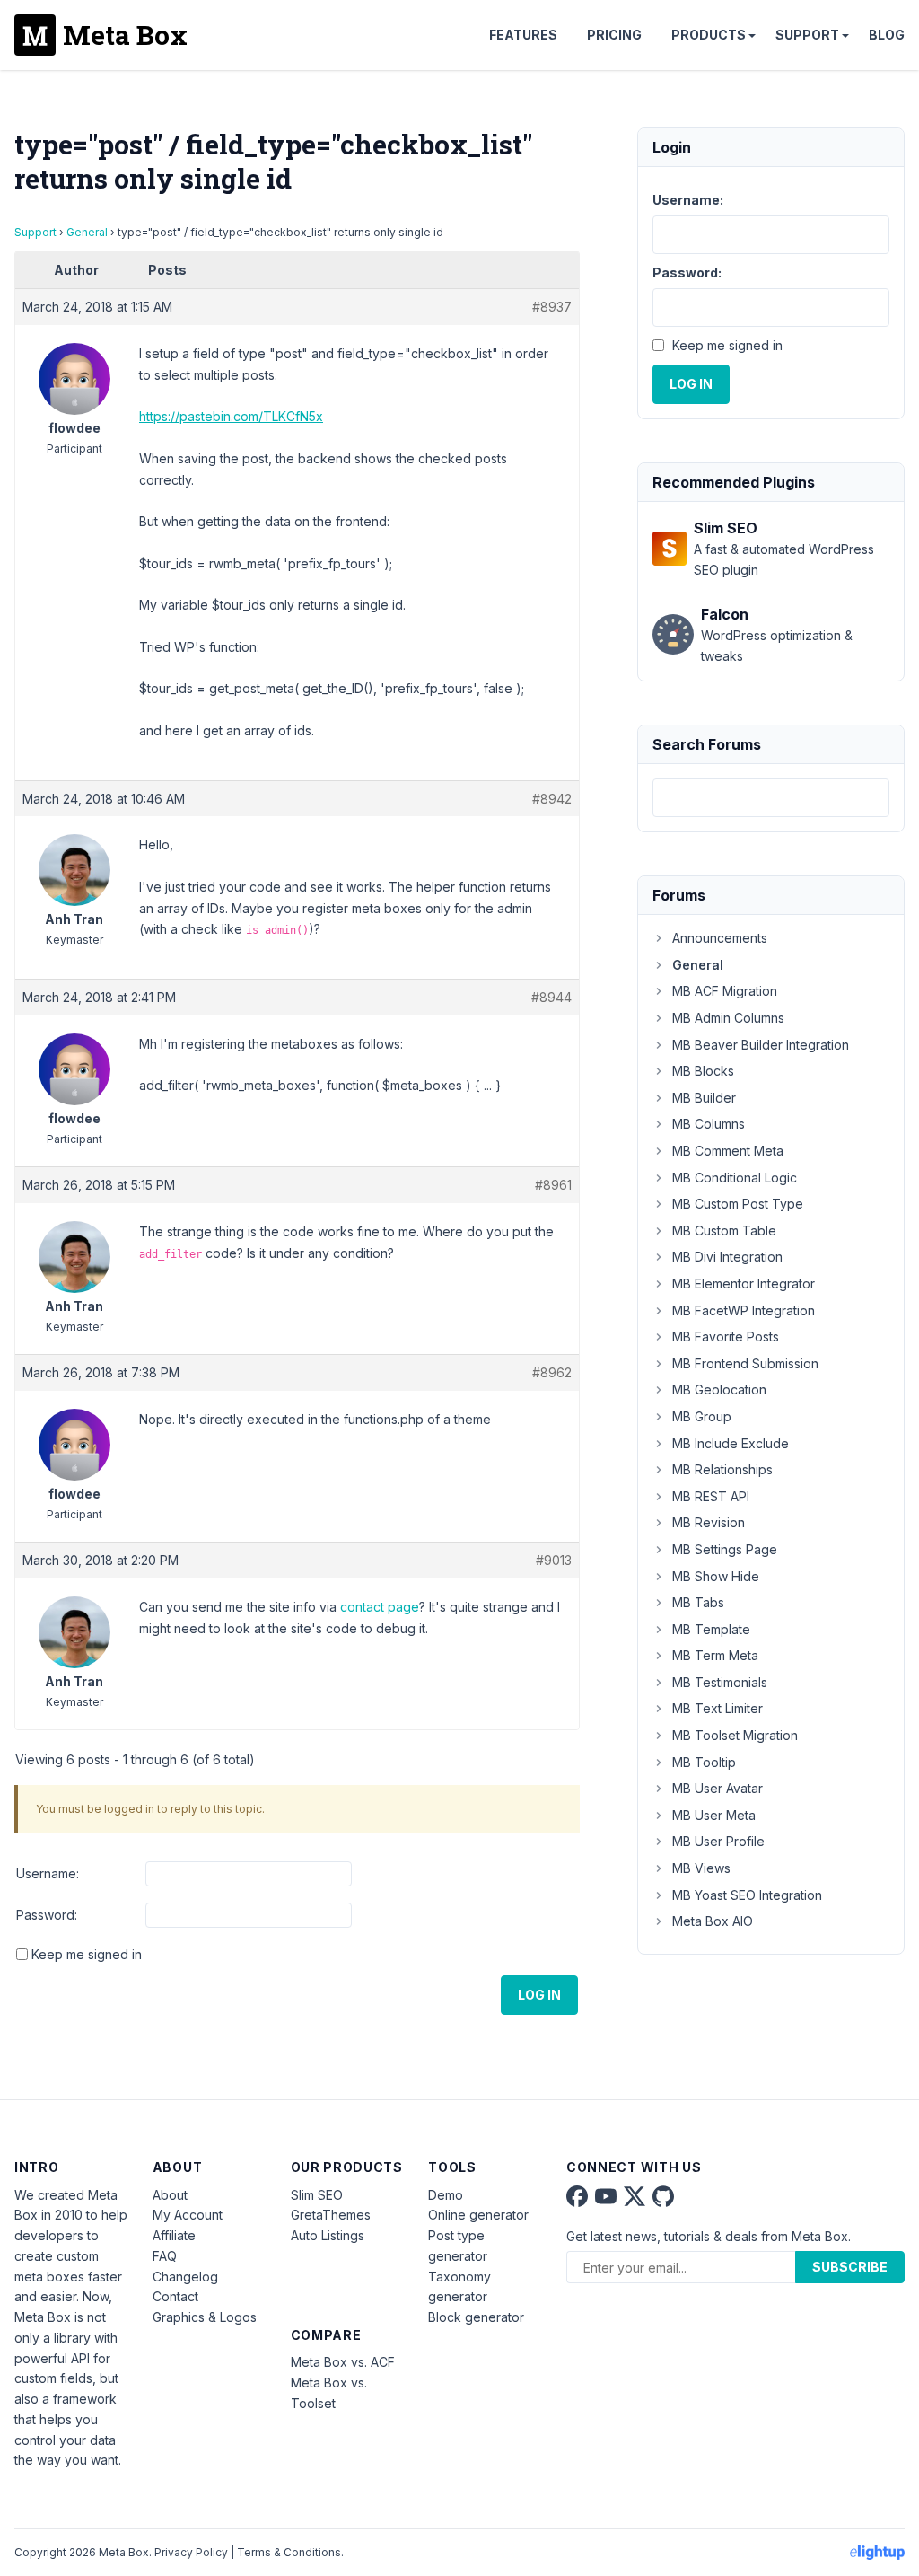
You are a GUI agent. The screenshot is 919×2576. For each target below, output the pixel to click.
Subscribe (850, 2267)
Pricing (614, 35)
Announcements (720, 938)
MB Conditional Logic (735, 1178)
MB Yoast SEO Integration (747, 1895)
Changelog (185, 2277)
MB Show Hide (716, 1576)
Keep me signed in (87, 1954)
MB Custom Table (724, 1231)
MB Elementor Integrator (744, 1284)
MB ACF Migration (725, 991)
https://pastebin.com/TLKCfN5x (231, 416)
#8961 (553, 1185)
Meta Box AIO (713, 1921)
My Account (188, 2215)
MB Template (711, 1629)
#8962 (552, 1372)
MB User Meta (714, 1815)
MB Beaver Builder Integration (761, 1045)
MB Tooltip (704, 1762)
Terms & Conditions (289, 2552)
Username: (48, 1873)
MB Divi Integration (727, 1257)
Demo (446, 2195)
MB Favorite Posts (726, 1336)
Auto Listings (328, 2235)
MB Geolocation (719, 1389)
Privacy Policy (191, 2552)
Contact (175, 2296)
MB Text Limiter (718, 1708)
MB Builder (704, 1098)
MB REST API (711, 1496)
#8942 (552, 799)
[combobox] (771, 798)
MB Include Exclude (731, 1443)
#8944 (551, 997)
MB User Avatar (718, 1788)
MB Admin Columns (728, 1018)
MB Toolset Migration (735, 1735)
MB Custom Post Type (738, 1204)
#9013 (554, 1560)
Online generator (478, 2215)
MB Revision (709, 1522)
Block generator (476, 2317)
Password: (47, 1915)
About (170, 2195)
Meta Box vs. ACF (343, 2362)
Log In (539, 1995)
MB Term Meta (715, 1655)
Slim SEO (317, 2195)
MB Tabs (698, 1602)
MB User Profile (718, 1841)
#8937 (552, 307)
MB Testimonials (720, 1682)
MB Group (702, 1416)
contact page (380, 1607)
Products (709, 35)
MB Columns (709, 1124)
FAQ (165, 2256)
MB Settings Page (725, 1549)
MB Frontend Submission (745, 1363)
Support (807, 35)
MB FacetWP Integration (744, 1310)
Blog (887, 35)
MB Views (701, 1868)
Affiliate (174, 2235)
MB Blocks (703, 1071)
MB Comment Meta (728, 1151)
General (87, 232)
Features (523, 35)
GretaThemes (331, 2215)
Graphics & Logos (205, 2317)
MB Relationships (722, 1469)
